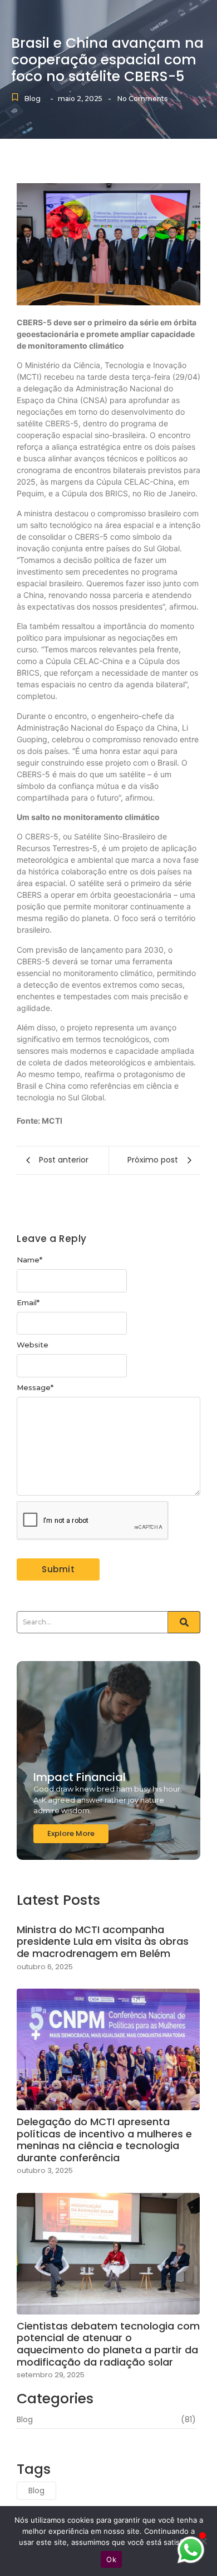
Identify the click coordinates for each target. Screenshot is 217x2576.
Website (33, 1345)
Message (35, 1388)
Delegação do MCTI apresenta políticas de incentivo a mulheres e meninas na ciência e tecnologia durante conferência (104, 2140)
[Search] (184, 1622)
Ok (111, 2559)
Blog (33, 99)
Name (29, 1260)
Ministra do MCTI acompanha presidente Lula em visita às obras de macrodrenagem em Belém (103, 1942)
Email (28, 1303)
